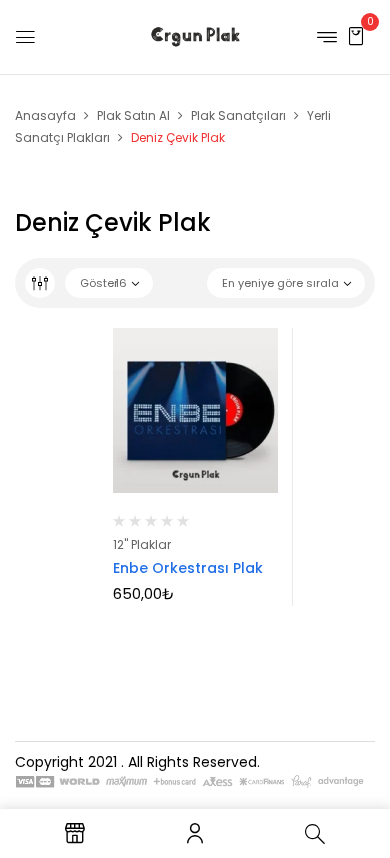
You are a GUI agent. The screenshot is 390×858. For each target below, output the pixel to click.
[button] (356, 35)
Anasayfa (45, 115)
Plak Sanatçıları (238, 115)
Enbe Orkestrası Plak (188, 568)
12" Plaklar (142, 544)
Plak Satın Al (133, 115)
